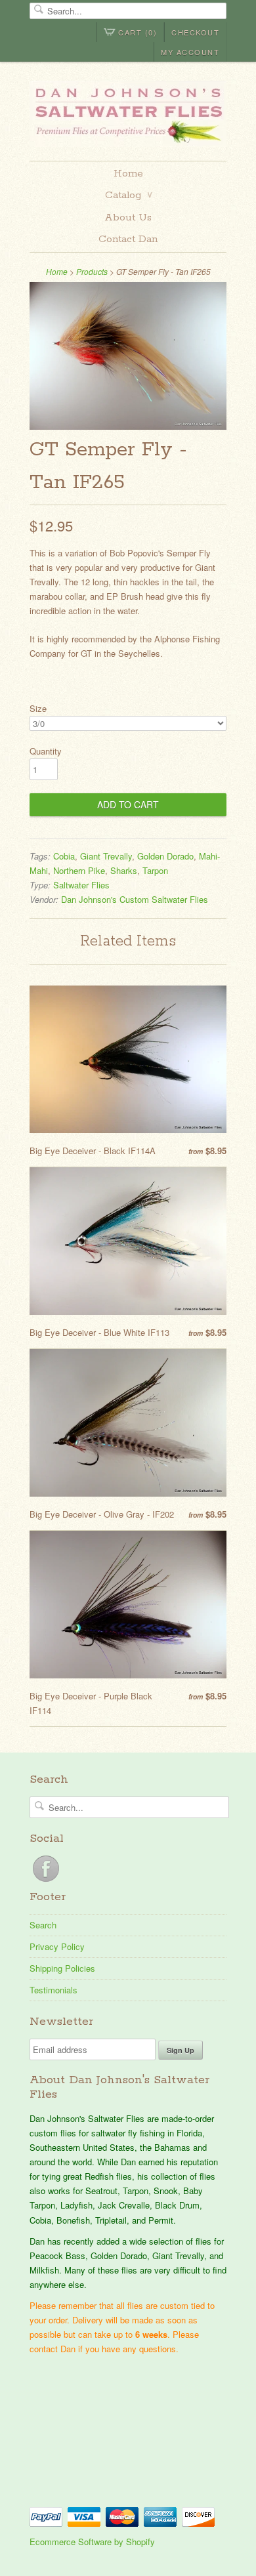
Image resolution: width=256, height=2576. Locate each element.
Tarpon (155, 870)
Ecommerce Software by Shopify (92, 2542)
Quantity (46, 751)
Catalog (129, 195)
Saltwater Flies (81, 885)
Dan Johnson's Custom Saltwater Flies (135, 899)
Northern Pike (79, 870)
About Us (128, 218)
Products (92, 271)
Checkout (195, 32)
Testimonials (53, 1990)
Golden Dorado (165, 856)
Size (38, 708)
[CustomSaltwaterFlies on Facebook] (46, 1881)
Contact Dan (128, 239)
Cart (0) (138, 32)
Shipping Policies (62, 1968)
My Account (190, 52)
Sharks (124, 870)
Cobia (64, 856)
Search (43, 1925)
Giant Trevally (106, 856)
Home (128, 174)
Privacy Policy (57, 1946)
